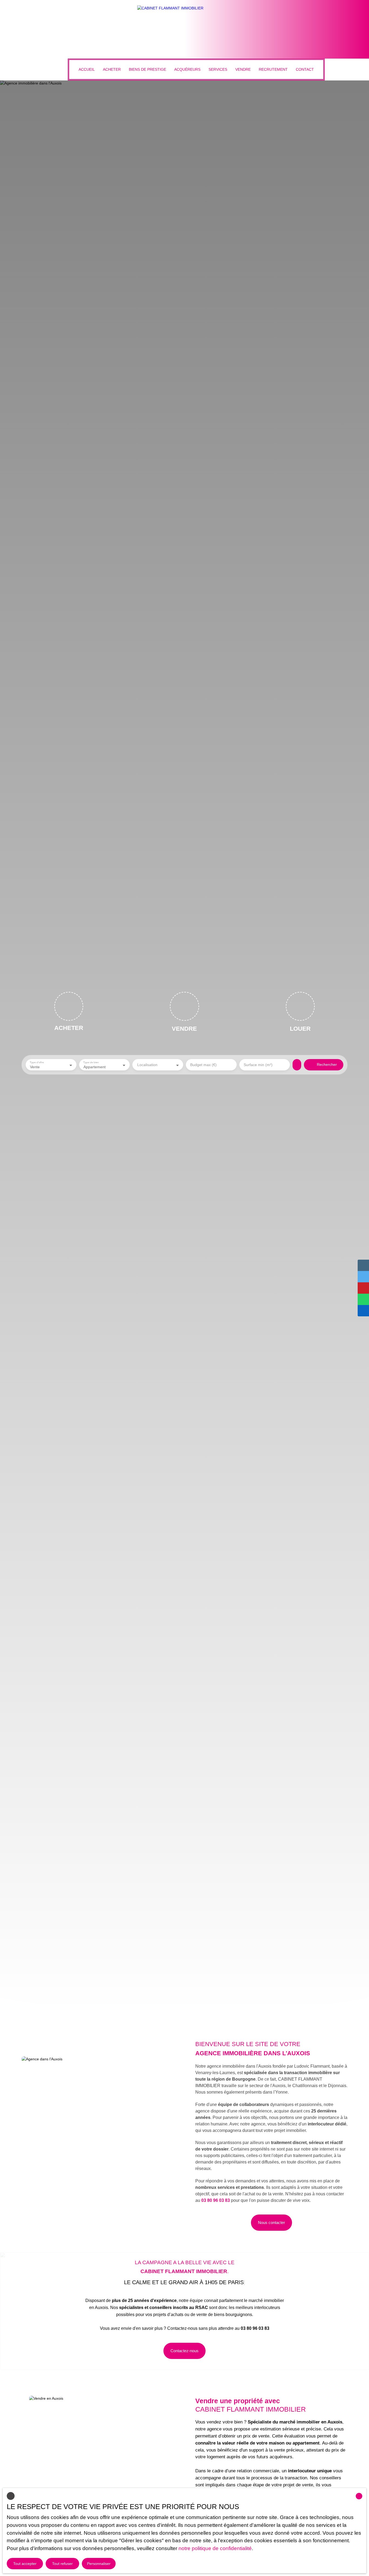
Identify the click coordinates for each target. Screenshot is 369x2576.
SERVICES (218, 69)
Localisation (147, 1065)
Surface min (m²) (258, 1065)
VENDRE (243, 69)
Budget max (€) (203, 1065)
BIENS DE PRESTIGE (147, 69)
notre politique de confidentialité (215, 2548)
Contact (305, 69)
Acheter (112, 69)
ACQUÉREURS (187, 69)
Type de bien (91, 1062)
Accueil (87, 69)
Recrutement (273, 69)
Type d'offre (37, 1062)
